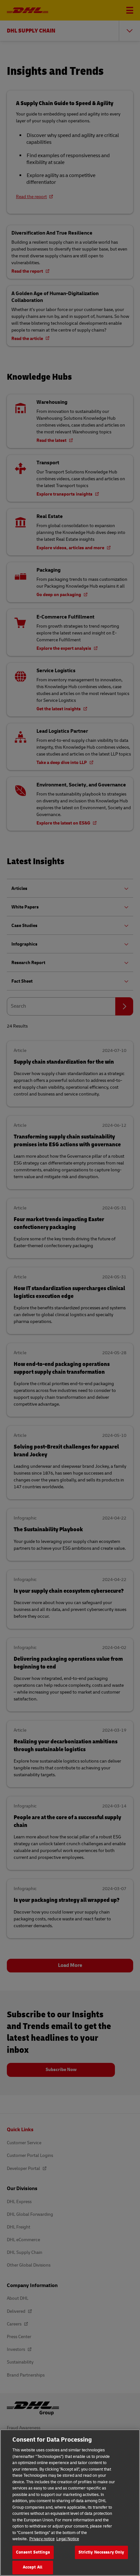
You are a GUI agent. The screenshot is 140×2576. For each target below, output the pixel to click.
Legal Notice (68, 2539)
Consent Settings (33, 2552)
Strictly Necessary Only (101, 2552)
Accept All (33, 2567)
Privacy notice (42, 2539)
